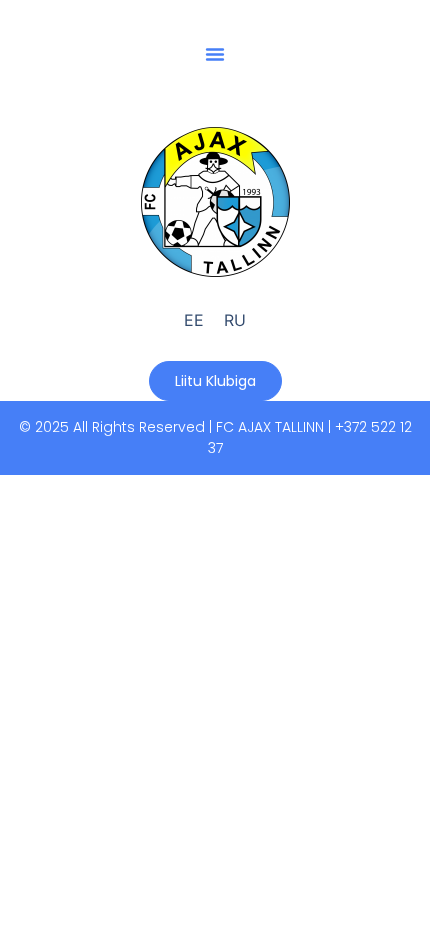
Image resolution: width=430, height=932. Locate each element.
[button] (215, 54)
